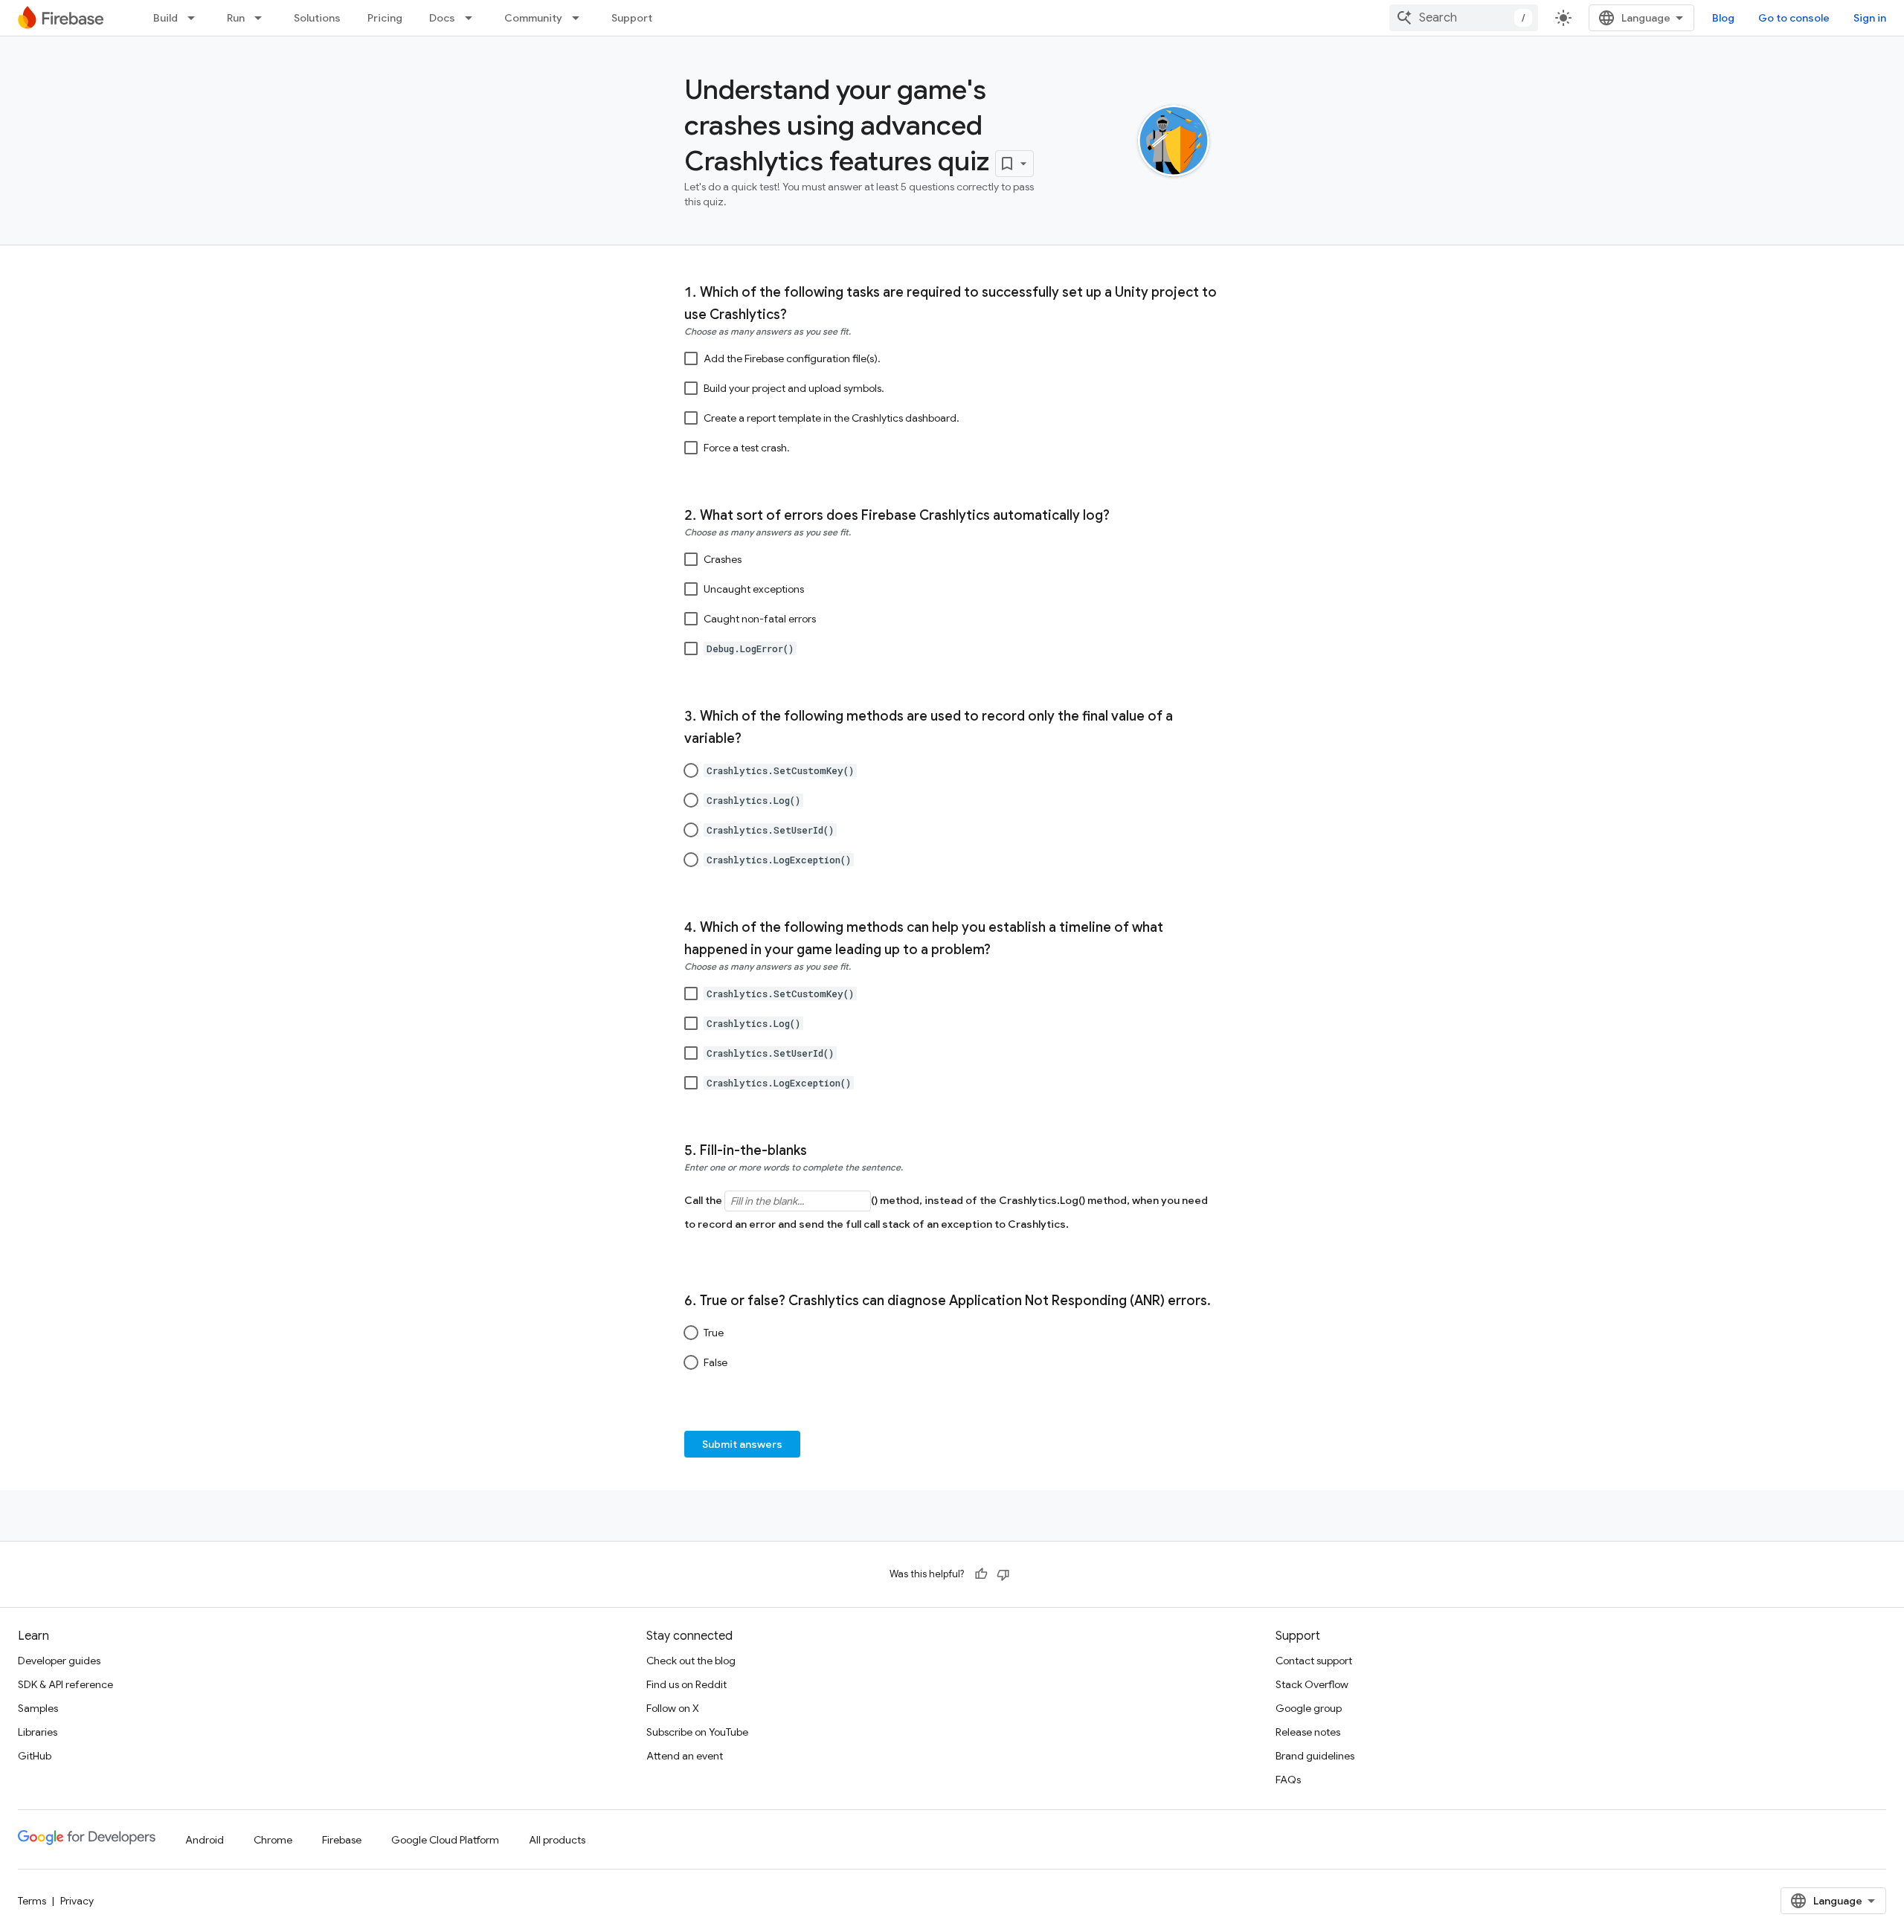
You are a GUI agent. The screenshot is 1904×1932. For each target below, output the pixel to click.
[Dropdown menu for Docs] (473, 18)
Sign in (1870, 18)
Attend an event (685, 1756)
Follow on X (673, 1708)
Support (632, 18)
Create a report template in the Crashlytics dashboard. (832, 418)
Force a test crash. (747, 448)
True (714, 1333)
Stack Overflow (1312, 1684)
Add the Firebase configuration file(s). (792, 358)
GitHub (35, 1756)
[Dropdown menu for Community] (580, 18)
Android (205, 1840)
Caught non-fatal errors (760, 619)
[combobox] (1464, 18)
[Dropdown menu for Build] (196, 18)
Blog (1723, 18)
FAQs (1288, 1780)
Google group (1309, 1708)
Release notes (1308, 1732)
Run (236, 18)
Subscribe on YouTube (697, 1732)
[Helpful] (981, 1574)
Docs (442, 18)
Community (533, 18)
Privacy (77, 1901)
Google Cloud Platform (445, 1840)
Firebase (342, 1840)
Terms (32, 1901)
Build (165, 18)
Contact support (1314, 1661)
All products (557, 1840)
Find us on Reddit (686, 1684)
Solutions (317, 18)
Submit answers (742, 1444)
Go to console (1794, 18)
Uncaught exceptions (754, 589)
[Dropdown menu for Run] (263, 18)
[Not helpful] (1003, 1574)
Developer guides (59, 1661)
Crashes (723, 559)
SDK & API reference (65, 1684)
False (715, 1362)
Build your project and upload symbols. (794, 388)
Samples (38, 1708)
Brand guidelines (1315, 1756)
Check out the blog (691, 1661)
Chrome (273, 1840)
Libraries (38, 1732)
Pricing (385, 18)
